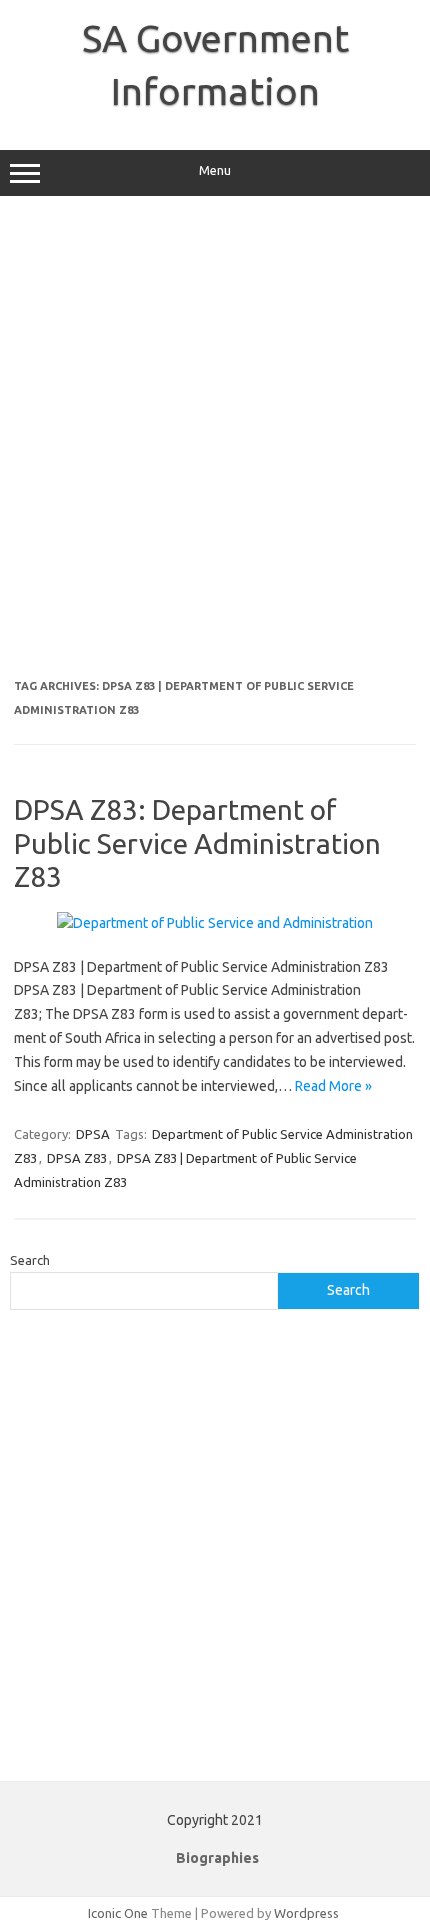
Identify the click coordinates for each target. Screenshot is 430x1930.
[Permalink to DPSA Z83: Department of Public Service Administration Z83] (215, 923)
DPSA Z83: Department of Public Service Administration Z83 (197, 843)
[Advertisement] (215, 445)
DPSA (93, 1134)
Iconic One (118, 1913)
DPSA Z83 (77, 1158)
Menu (215, 170)
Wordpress (306, 1913)
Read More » (333, 1086)
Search (30, 1260)
